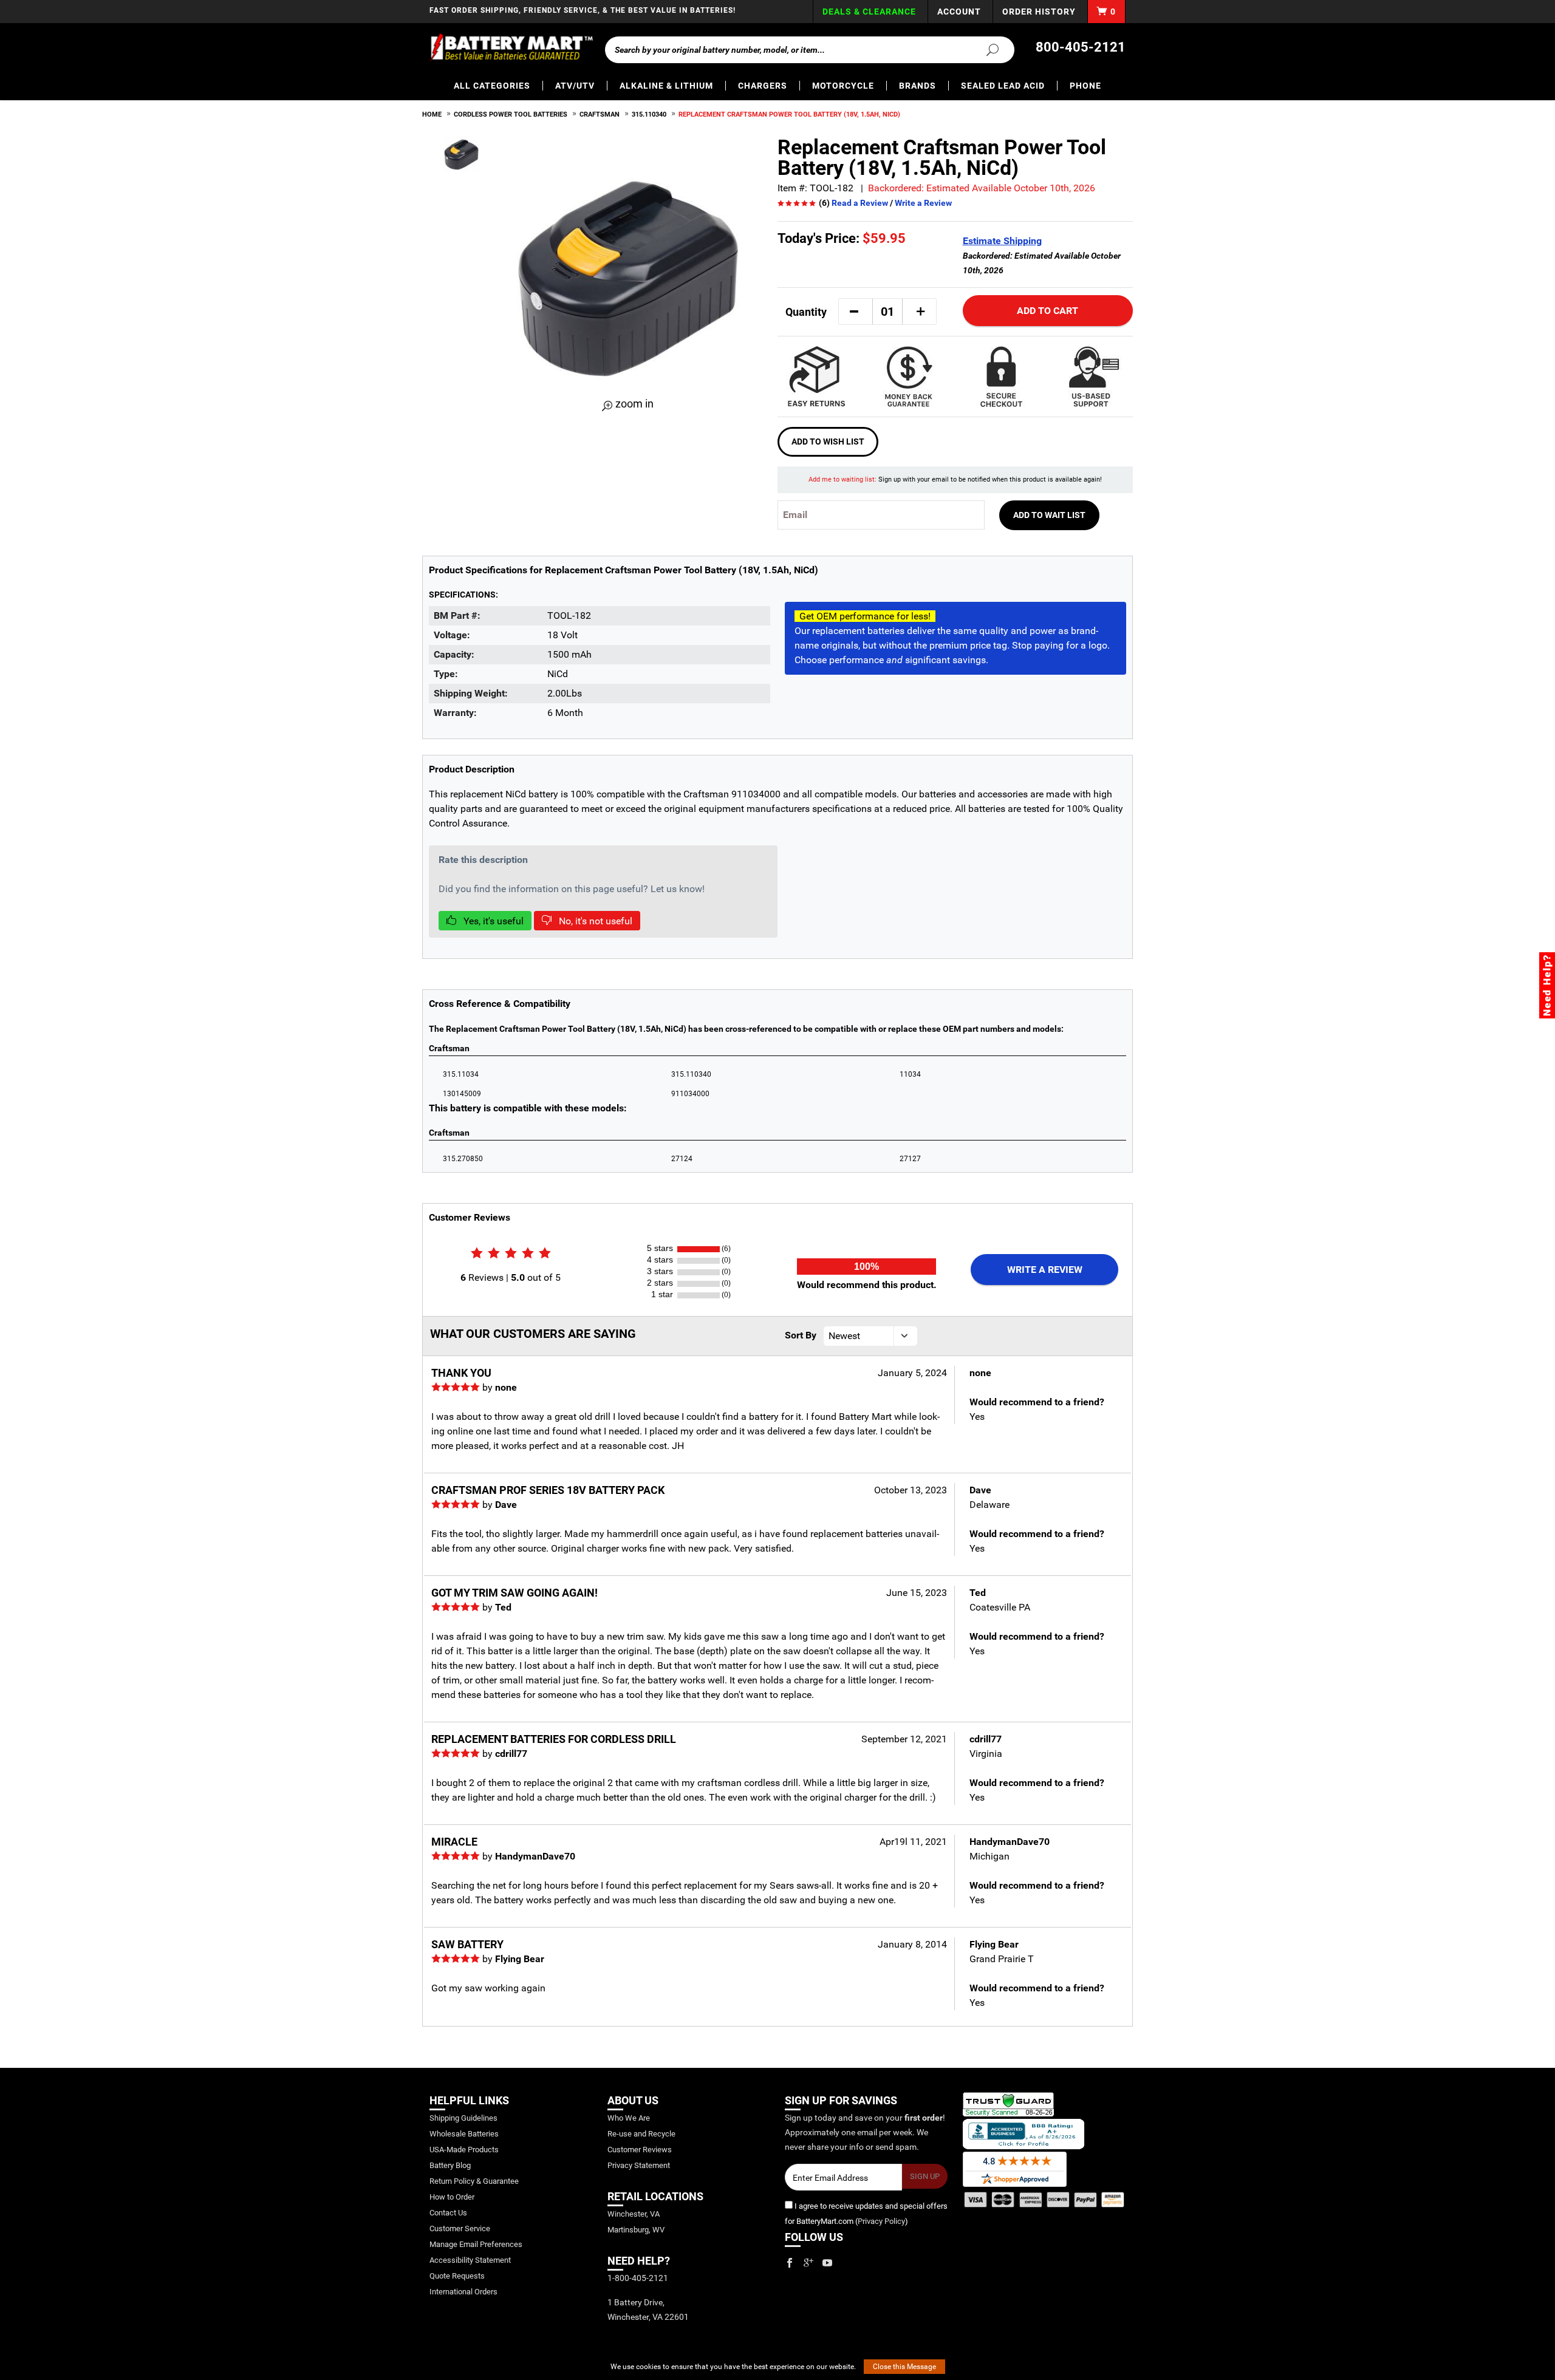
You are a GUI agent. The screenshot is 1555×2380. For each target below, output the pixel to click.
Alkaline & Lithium (666, 86)
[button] (854, 312)
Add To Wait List (1049, 515)
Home (432, 114)
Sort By (801, 1335)
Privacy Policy (881, 2221)
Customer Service (460, 2228)
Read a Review (860, 203)
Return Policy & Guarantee (474, 2181)
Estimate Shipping (1002, 241)
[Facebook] (790, 2263)
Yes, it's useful (492, 921)
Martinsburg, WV (636, 2230)
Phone (1085, 86)
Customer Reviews (640, 2150)
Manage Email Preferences (476, 2244)
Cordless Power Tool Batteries (511, 114)
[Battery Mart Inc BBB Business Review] (1024, 2133)
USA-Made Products (464, 2150)
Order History (1039, 12)
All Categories (492, 86)
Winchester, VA (634, 2214)
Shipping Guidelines (463, 2118)
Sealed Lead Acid (1003, 86)
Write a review (1045, 1270)
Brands (918, 86)
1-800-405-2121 (638, 2278)
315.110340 (649, 114)
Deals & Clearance (869, 12)
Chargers (763, 86)
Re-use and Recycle (641, 2134)
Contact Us (448, 2213)
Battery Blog (450, 2165)
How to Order (452, 2197)
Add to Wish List (828, 442)
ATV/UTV (575, 86)
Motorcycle (843, 86)
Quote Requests (457, 2276)
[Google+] (808, 2263)
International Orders (463, 2292)
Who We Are (629, 2118)
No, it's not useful (594, 921)
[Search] (985, 49)
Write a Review (923, 203)
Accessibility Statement (470, 2260)
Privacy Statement (639, 2165)
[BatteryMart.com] (511, 47)
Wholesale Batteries (464, 2134)
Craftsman (600, 114)
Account (959, 12)
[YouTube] (827, 2263)
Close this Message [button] (904, 2367)
